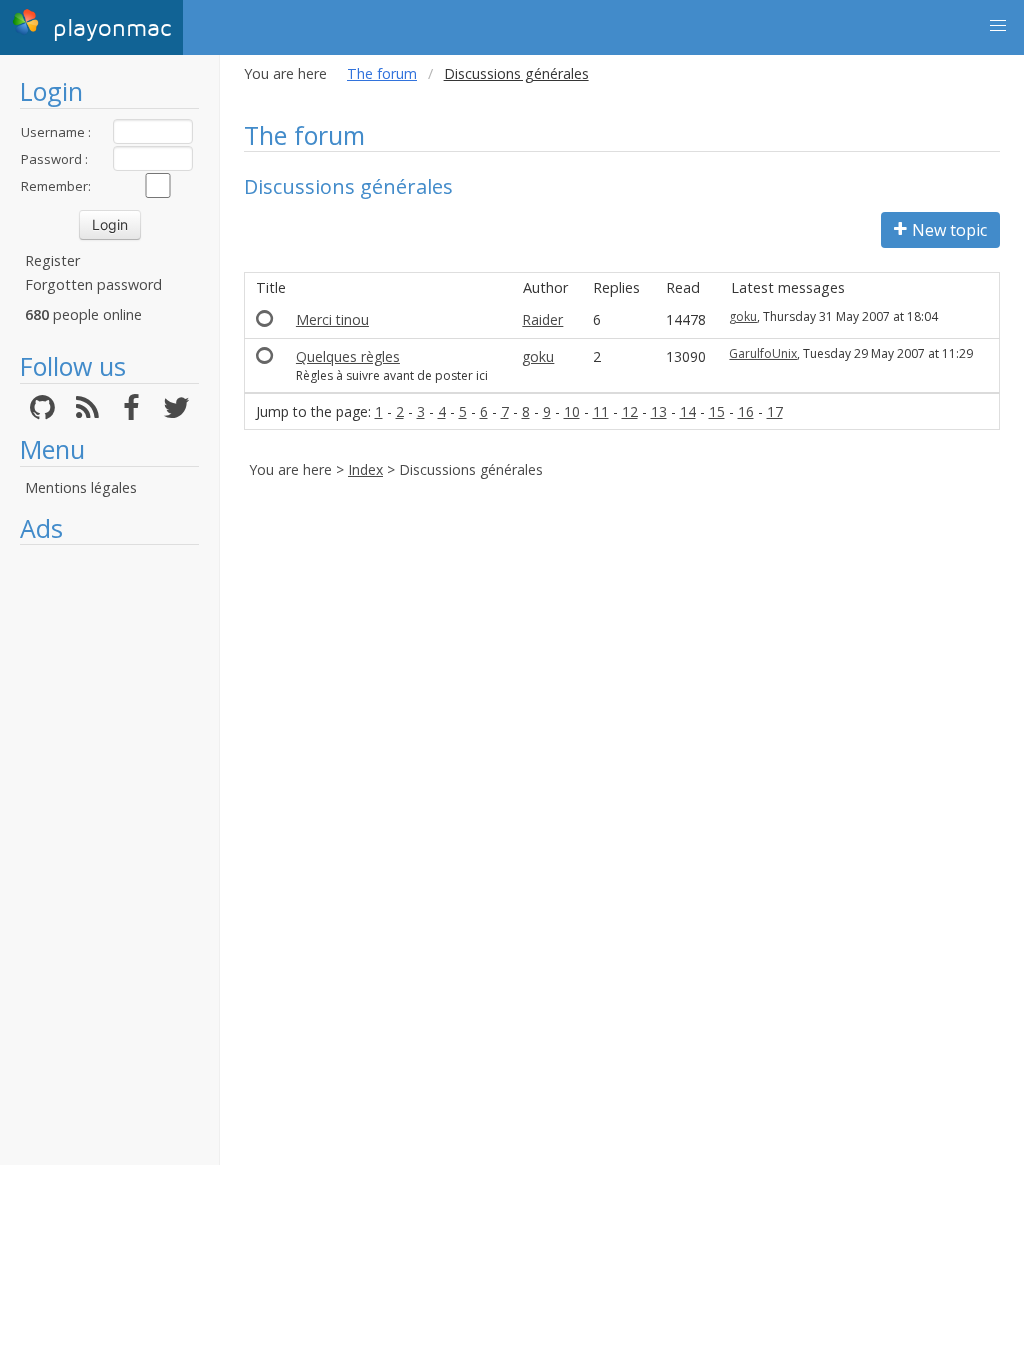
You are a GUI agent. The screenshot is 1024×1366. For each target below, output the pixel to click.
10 (572, 411)
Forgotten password (93, 284)
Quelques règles (348, 356)
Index (365, 469)
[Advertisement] (109, 855)
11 (601, 411)
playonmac (108, 28)
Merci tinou (332, 319)
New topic (949, 230)
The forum (382, 73)
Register (52, 260)
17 (775, 411)
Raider (542, 319)
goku (743, 316)
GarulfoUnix (763, 353)
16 (746, 411)
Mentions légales (81, 487)
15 (717, 411)
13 (659, 411)
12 (630, 411)
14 (688, 411)
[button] (998, 26)
